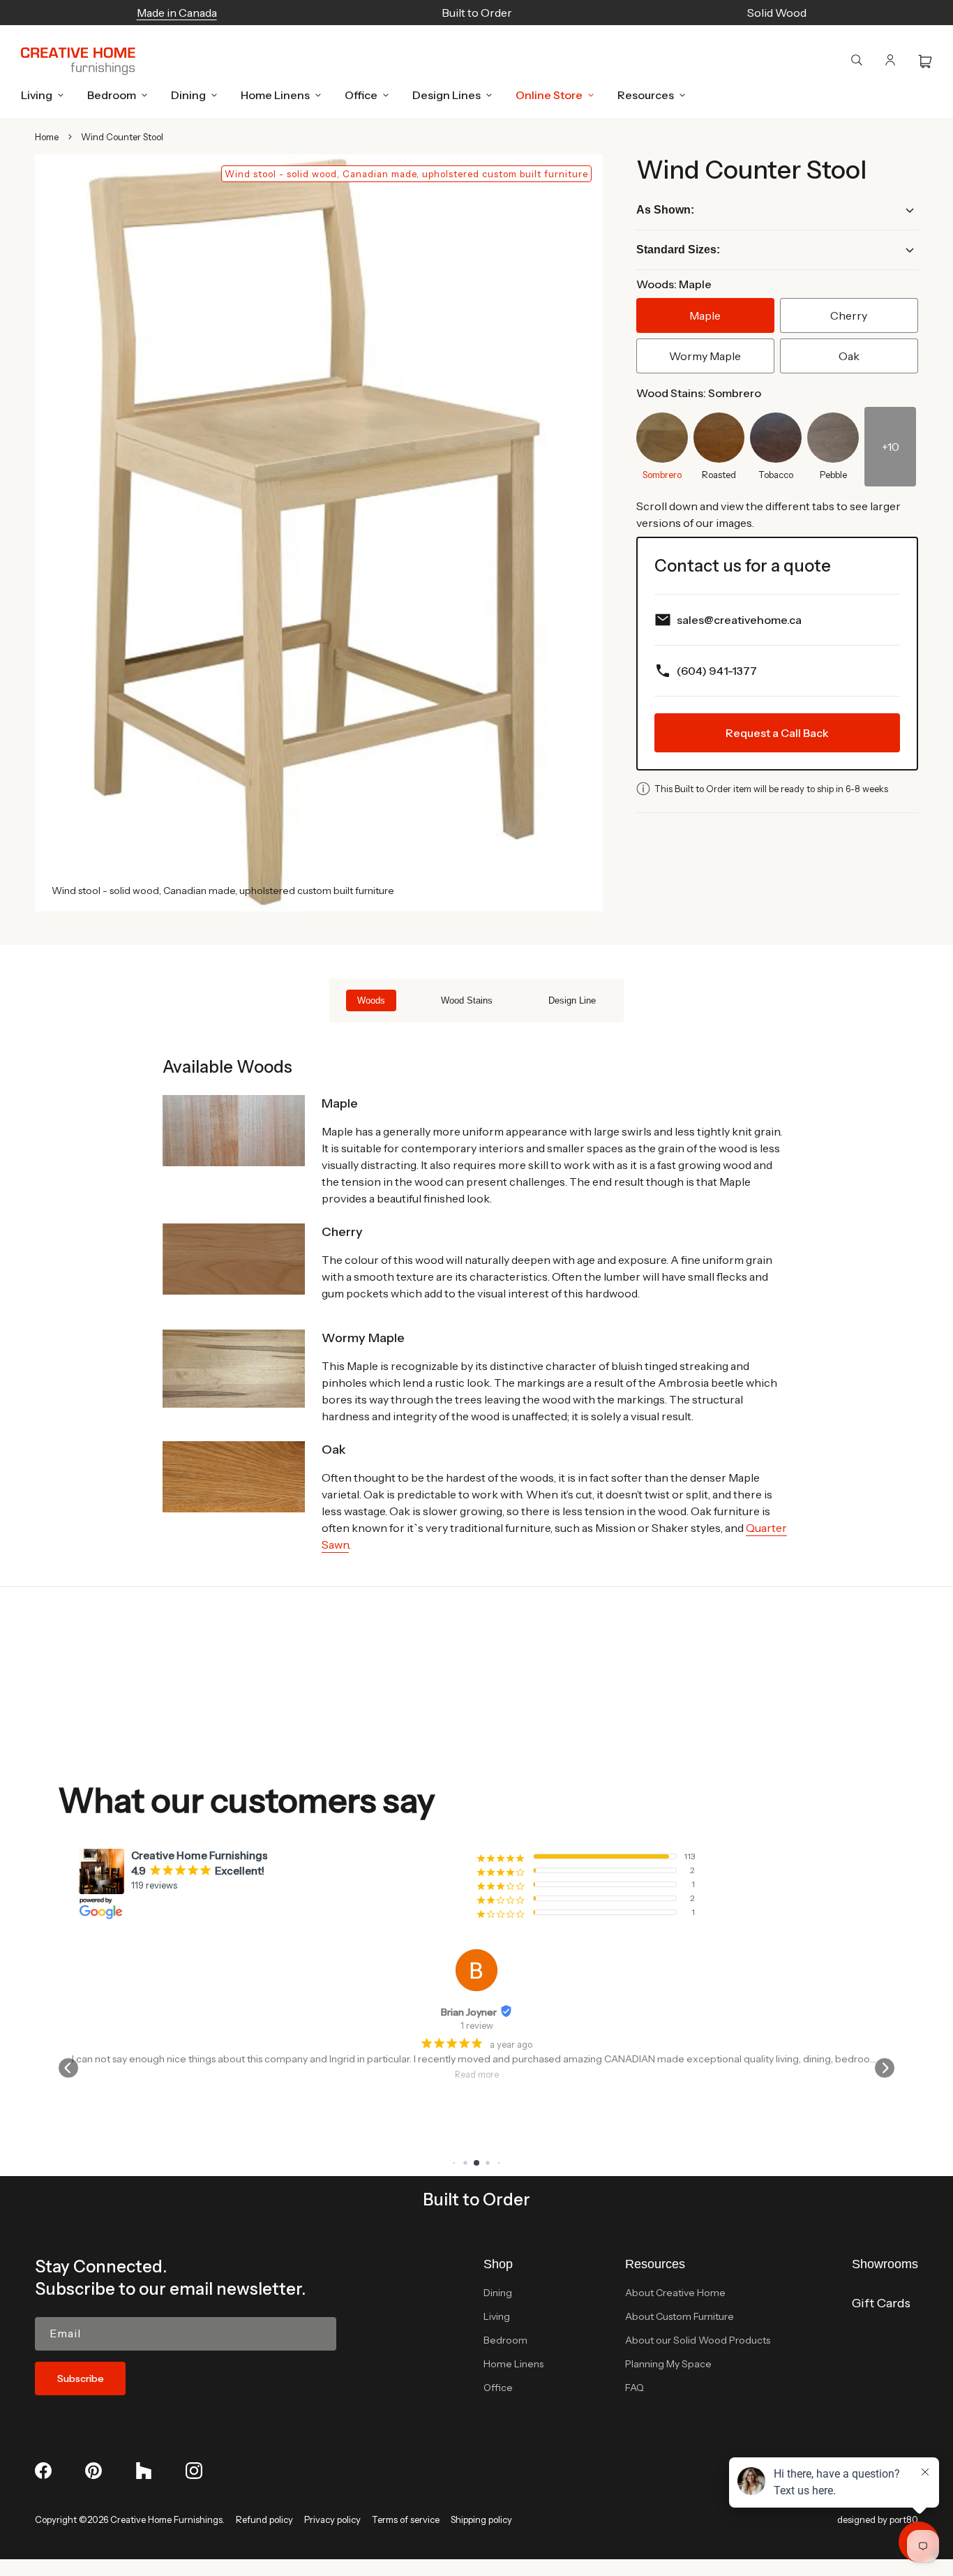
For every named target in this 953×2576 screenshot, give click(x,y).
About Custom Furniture (680, 2316)
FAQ (635, 2388)
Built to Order (476, 2199)
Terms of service (406, 2519)
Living (497, 2316)
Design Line (572, 1000)
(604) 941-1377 (717, 671)
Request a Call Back (777, 733)
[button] (38, 95)
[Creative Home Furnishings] (78, 61)
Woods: (674, 284)
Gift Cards (881, 2303)
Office (498, 2388)
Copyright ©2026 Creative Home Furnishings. (130, 2519)
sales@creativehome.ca (739, 620)
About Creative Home (675, 2293)
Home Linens (513, 2364)
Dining (498, 2293)
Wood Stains (467, 1000)
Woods (371, 1000)
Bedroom (505, 2340)
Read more (434, 2075)
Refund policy (264, 2519)
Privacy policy (332, 2519)
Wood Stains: (699, 393)
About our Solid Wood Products (698, 2340)
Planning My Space (668, 2364)
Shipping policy (481, 2519)
